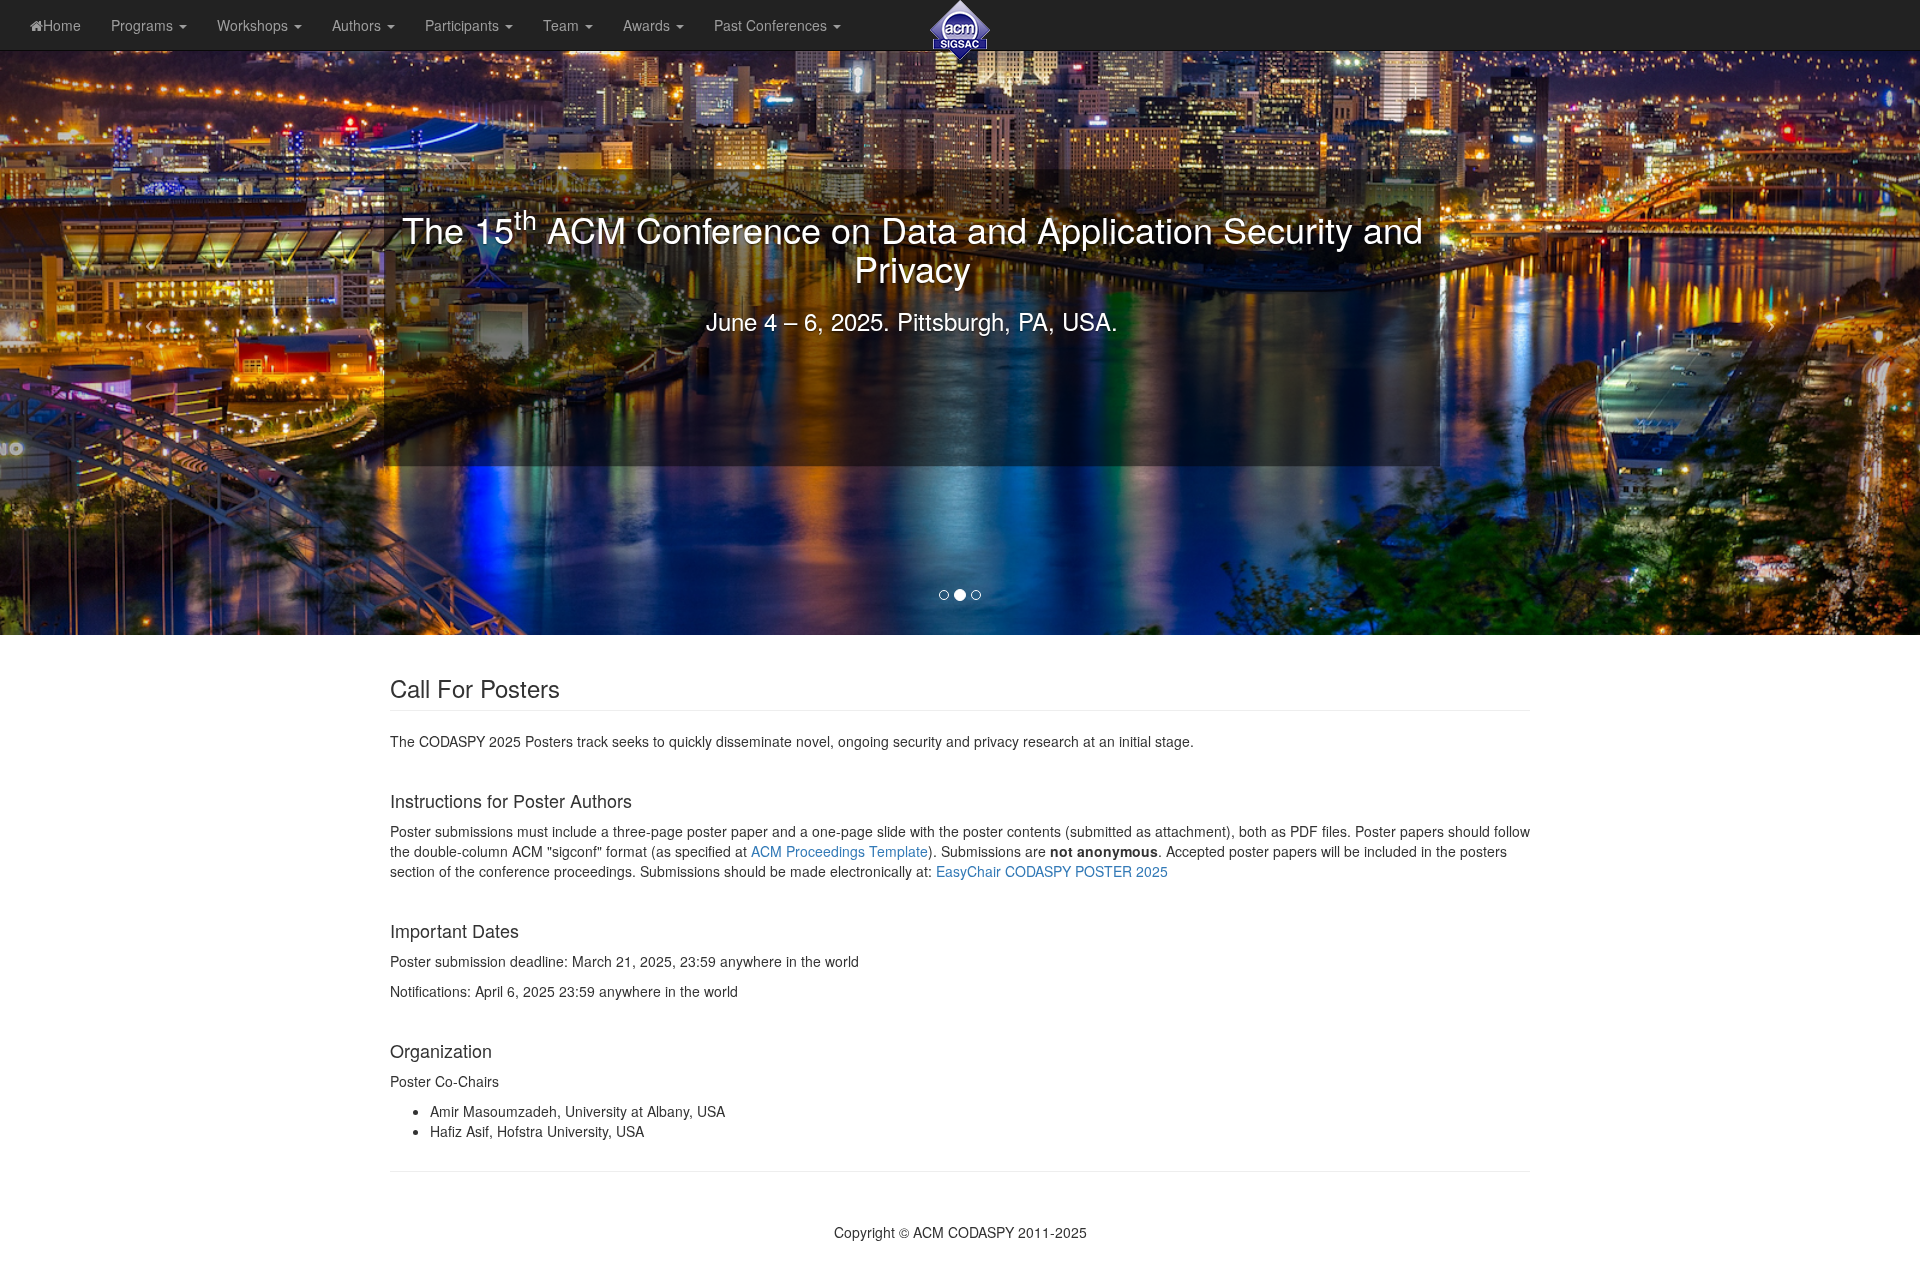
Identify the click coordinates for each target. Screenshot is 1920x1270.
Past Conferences (772, 25)
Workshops (254, 25)
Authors (358, 25)
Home (62, 25)
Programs (144, 25)
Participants (464, 25)
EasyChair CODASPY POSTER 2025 (1052, 871)
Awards (648, 25)
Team (563, 25)
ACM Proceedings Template (839, 851)
